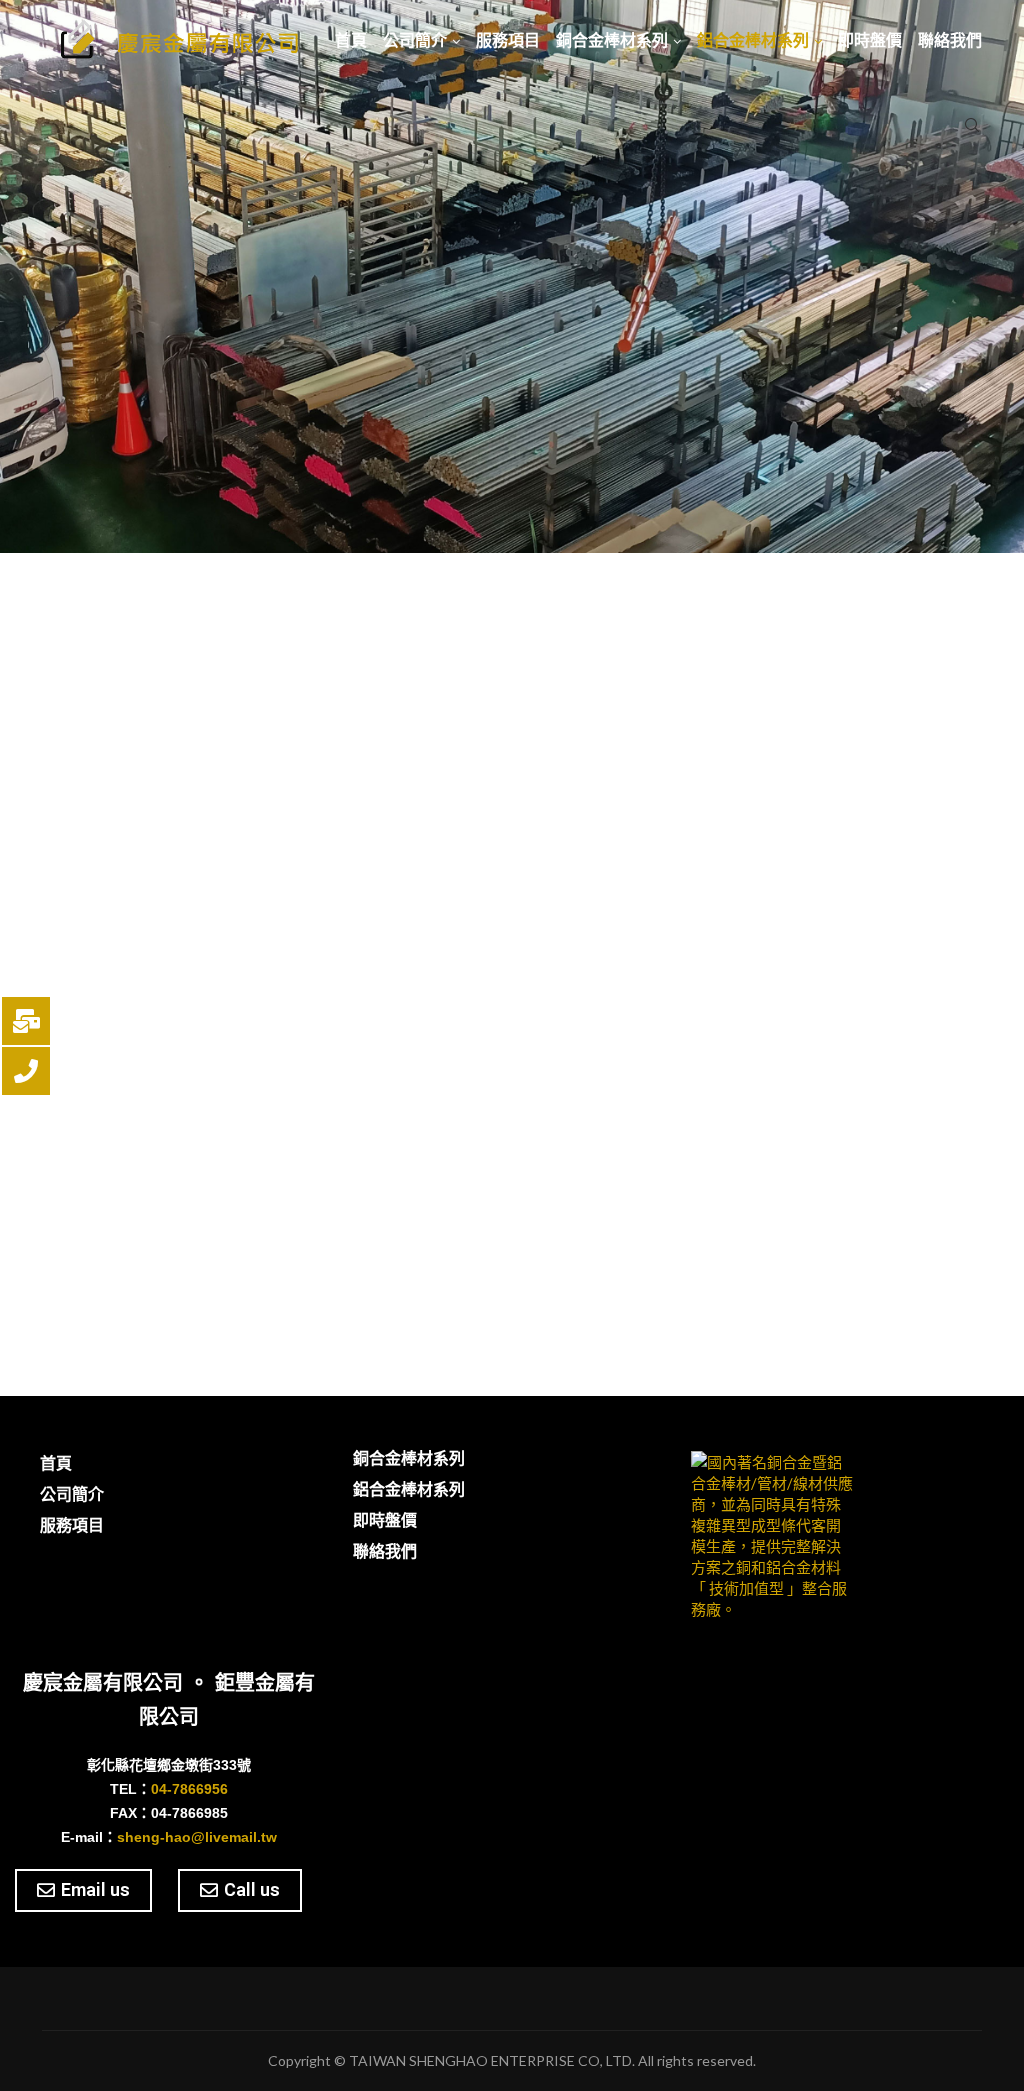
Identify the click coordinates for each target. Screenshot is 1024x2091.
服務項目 (508, 40)
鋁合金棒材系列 (753, 40)
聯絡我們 (950, 40)
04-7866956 (189, 1789)
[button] (83, 1890)
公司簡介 (415, 40)
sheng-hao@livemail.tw (197, 1837)
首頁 (351, 40)
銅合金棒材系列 (612, 40)
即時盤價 (870, 40)
